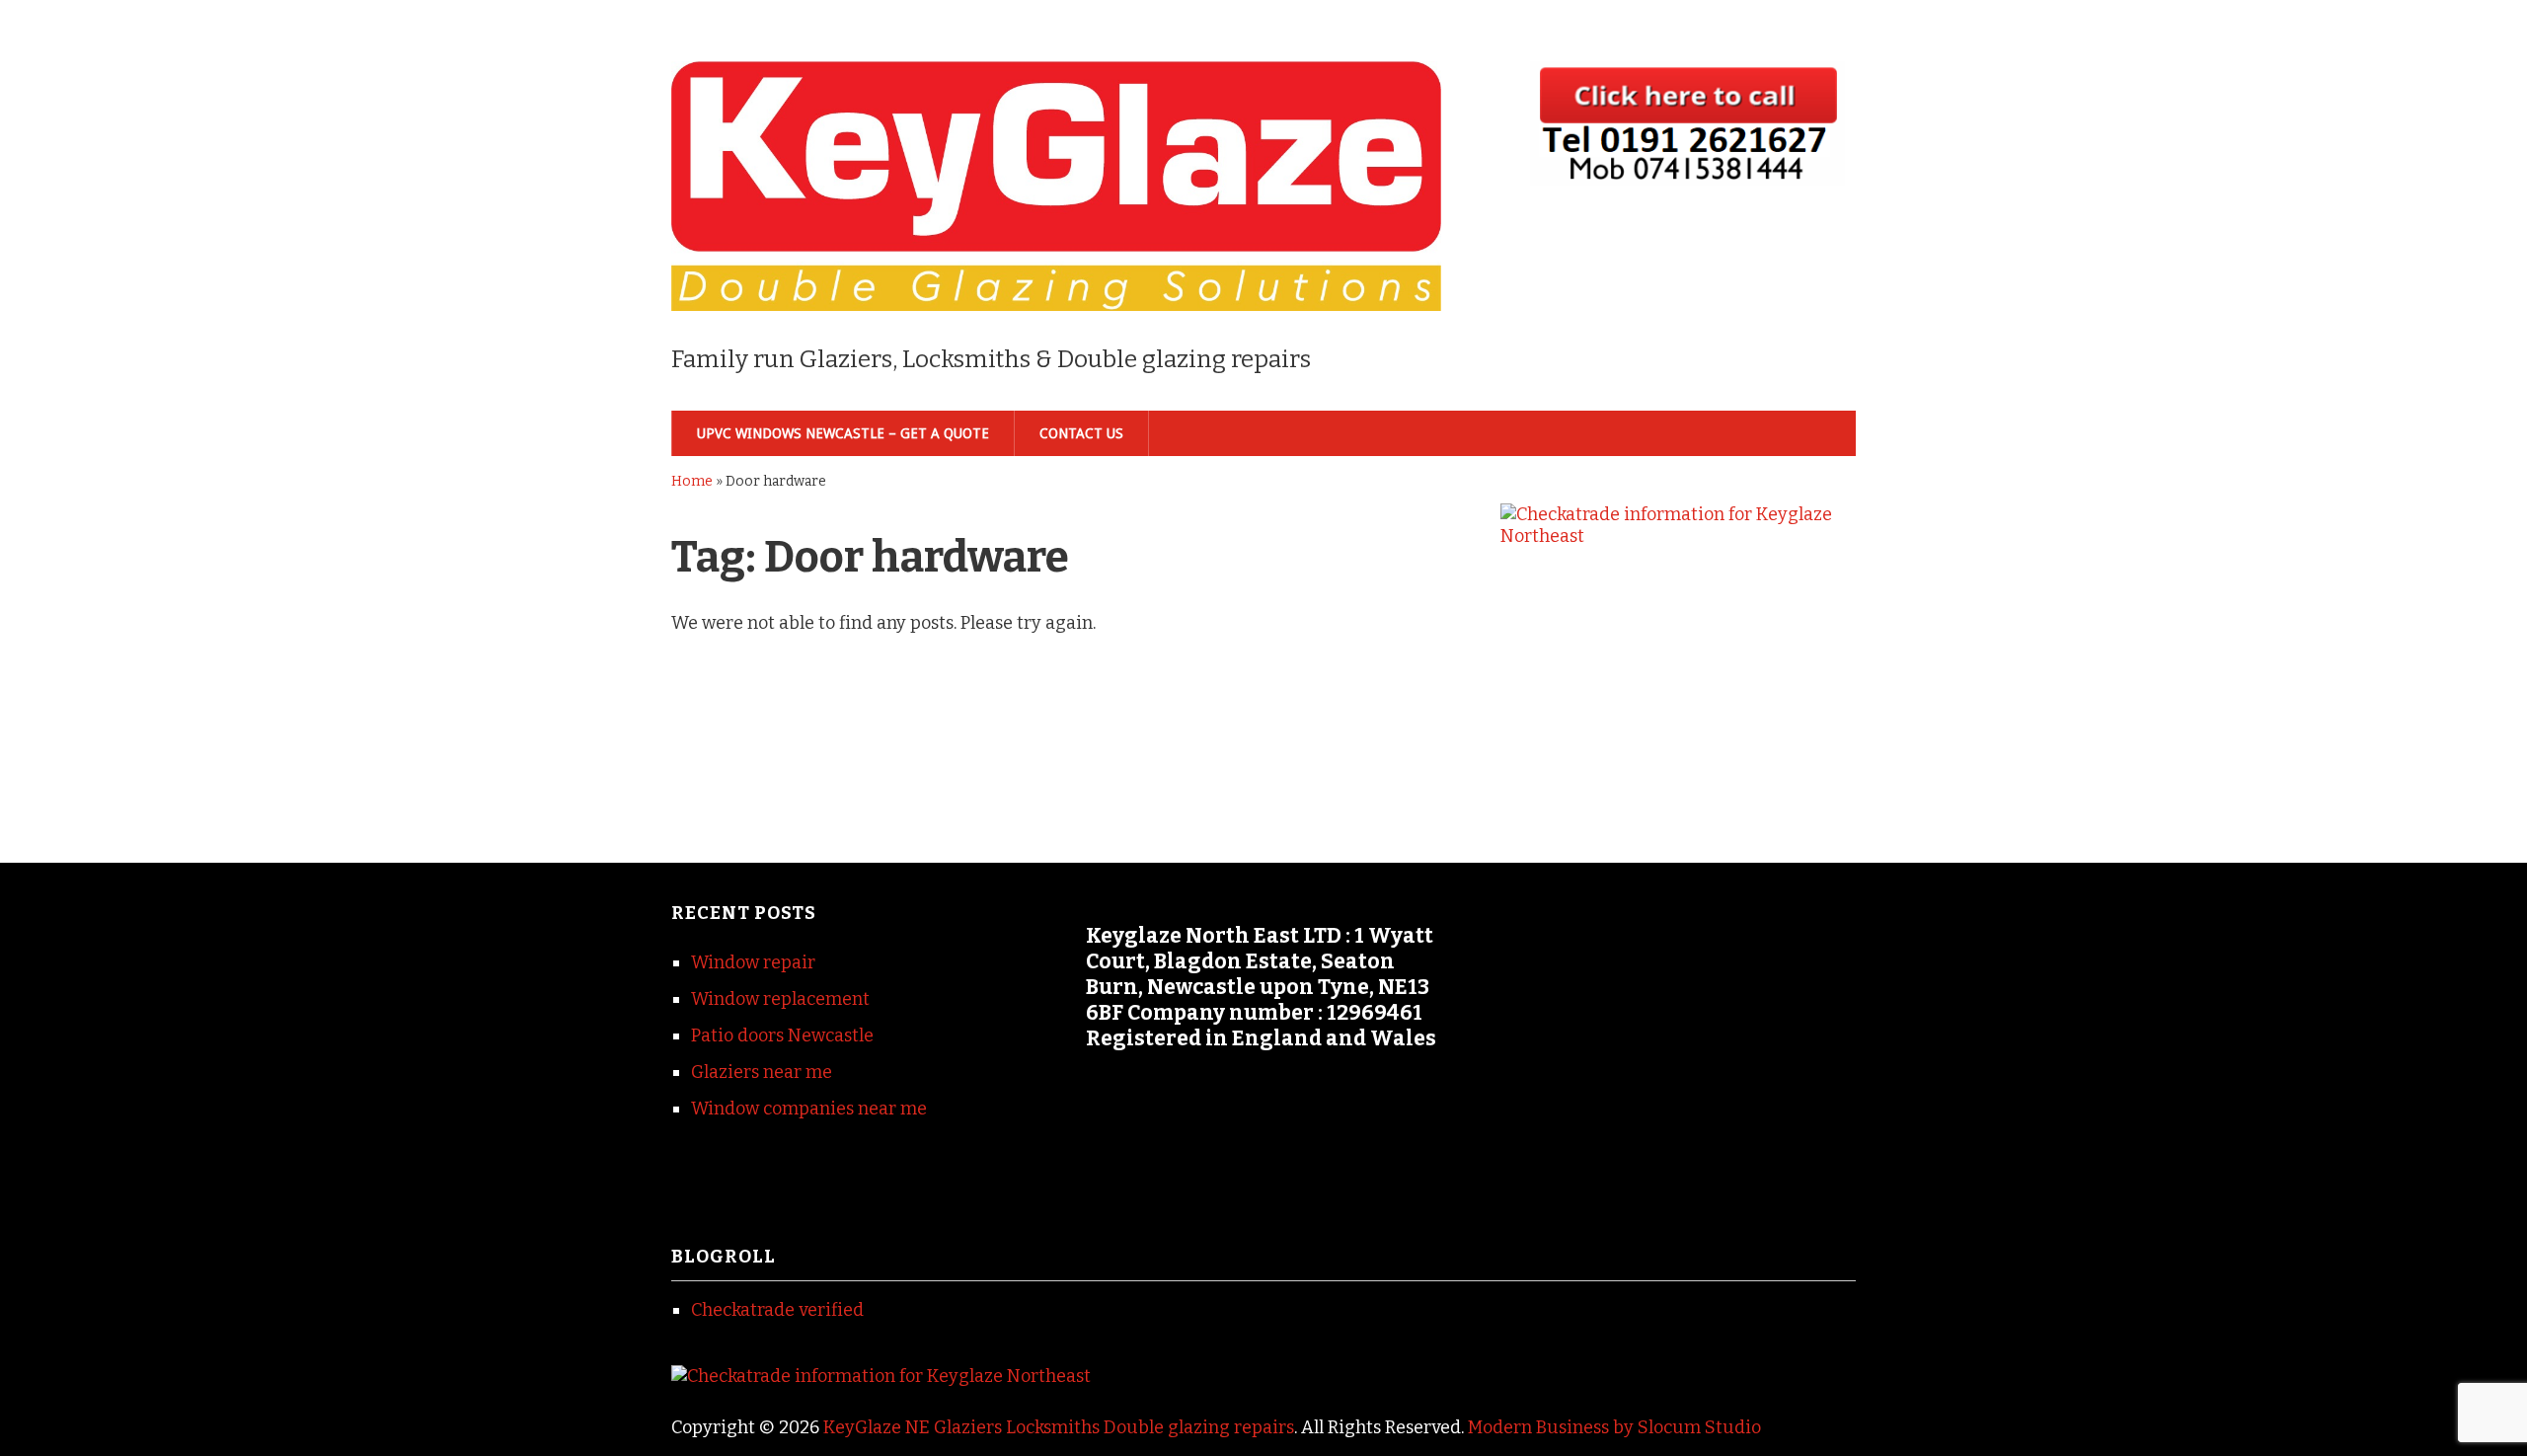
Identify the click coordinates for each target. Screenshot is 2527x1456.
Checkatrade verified (777, 1310)
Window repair (753, 962)
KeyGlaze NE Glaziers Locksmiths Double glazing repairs (1059, 1427)
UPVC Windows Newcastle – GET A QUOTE (843, 433)
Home (692, 481)
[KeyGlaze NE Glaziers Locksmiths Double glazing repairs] (1056, 278)
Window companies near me (809, 1109)
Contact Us (1081, 433)
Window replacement (780, 999)
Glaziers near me (762, 1072)
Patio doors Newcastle (782, 1035)
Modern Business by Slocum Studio (1614, 1427)
